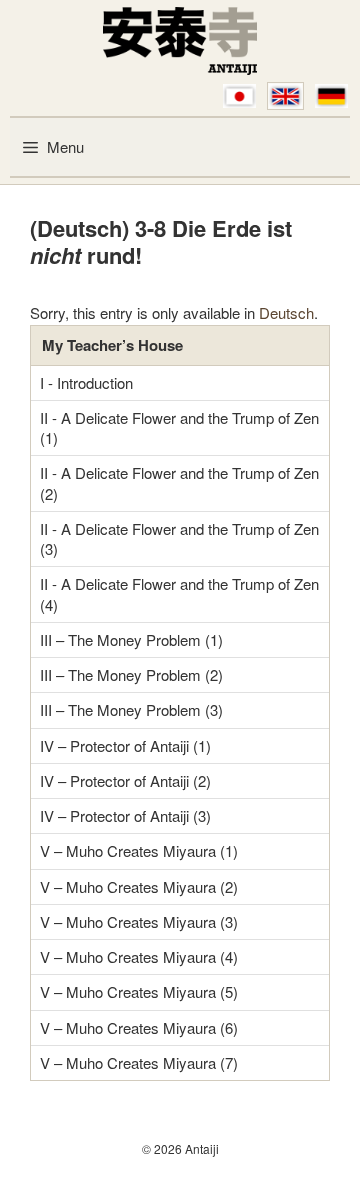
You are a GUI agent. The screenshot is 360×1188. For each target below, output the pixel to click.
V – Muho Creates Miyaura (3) (139, 921)
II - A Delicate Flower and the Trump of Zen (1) (179, 427)
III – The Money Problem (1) (131, 639)
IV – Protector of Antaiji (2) (125, 780)
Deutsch (286, 312)
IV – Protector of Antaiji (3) (125, 815)
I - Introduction (86, 382)
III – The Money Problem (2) (131, 674)
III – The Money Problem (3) (131, 709)
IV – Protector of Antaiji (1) (125, 745)
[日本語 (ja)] (239, 96)
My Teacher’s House (112, 345)
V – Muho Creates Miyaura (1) (139, 850)
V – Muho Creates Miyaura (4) (139, 956)
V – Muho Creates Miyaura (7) (139, 1062)
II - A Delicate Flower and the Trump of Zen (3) (179, 538)
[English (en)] (285, 96)
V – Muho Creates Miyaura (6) (139, 1027)
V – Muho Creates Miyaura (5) (139, 991)
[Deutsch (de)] (331, 96)
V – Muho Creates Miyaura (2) (139, 886)
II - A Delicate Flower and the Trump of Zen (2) (179, 482)
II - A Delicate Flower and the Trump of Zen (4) (179, 593)
